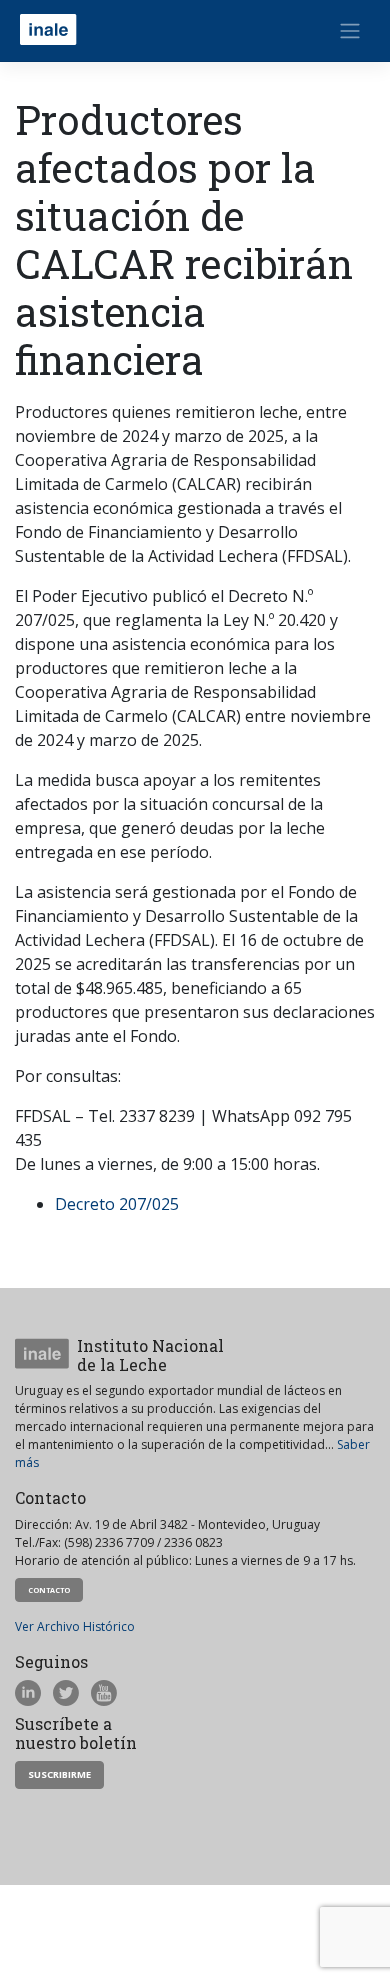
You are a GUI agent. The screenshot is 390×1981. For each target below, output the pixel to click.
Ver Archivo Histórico (75, 1626)
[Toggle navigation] (350, 31)
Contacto (49, 1590)
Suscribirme (59, 1774)
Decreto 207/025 (117, 1204)
